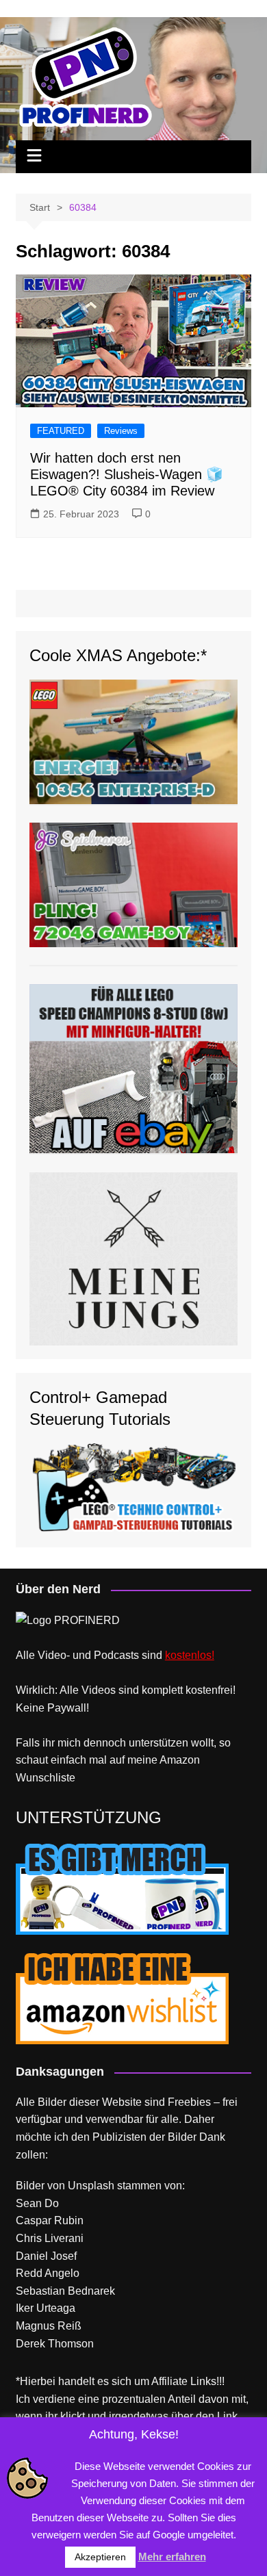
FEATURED (61, 431)
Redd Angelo (48, 2273)
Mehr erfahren (172, 2556)
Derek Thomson (55, 2344)
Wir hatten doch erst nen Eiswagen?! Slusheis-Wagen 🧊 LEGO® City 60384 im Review (127, 474)
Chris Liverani (50, 2238)
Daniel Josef (46, 2256)
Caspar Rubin (50, 2220)
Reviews (121, 431)
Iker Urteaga (46, 2308)
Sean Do (37, 2203)
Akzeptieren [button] (100, 2557)
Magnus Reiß (49, 2326)
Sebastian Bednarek (65, 2291)
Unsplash (91, 2186)
